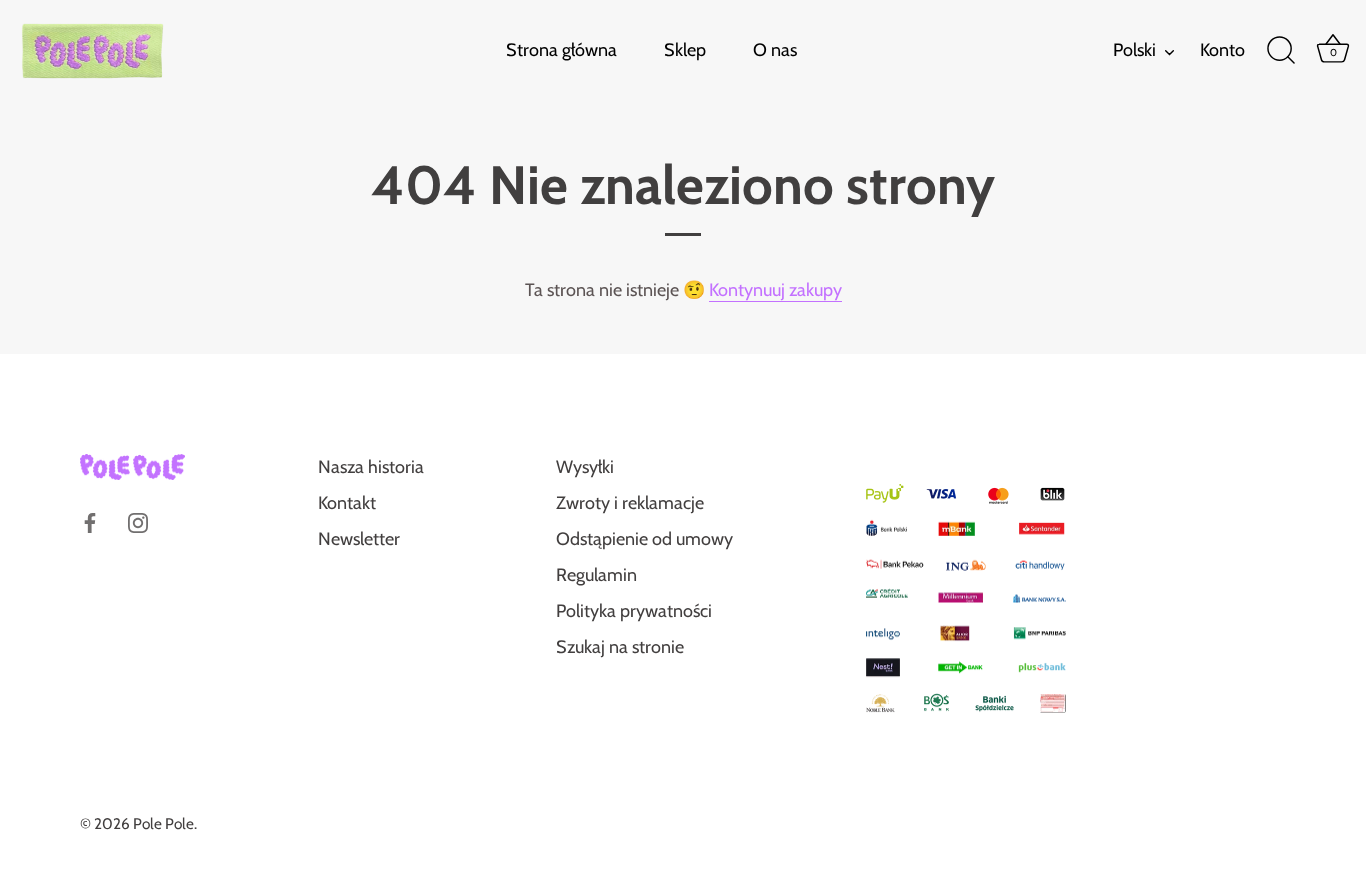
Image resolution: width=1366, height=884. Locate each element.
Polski (1134, 50)
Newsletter (359, 539)
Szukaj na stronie (620, 647)
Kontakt (347, 503)
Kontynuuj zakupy (775, 290)
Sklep (685, 50)
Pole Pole (163, 823)
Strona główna (561, 50)
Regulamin (596, 575)
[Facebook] (90, 521)
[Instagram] (138, 521)
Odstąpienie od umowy (644, 539)
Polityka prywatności (634, 611)
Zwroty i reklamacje (630, 503)
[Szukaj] (1281, 51)
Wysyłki (585, 467)
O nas (775, 50)
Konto (1222, 50)
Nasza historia (371, 467)
